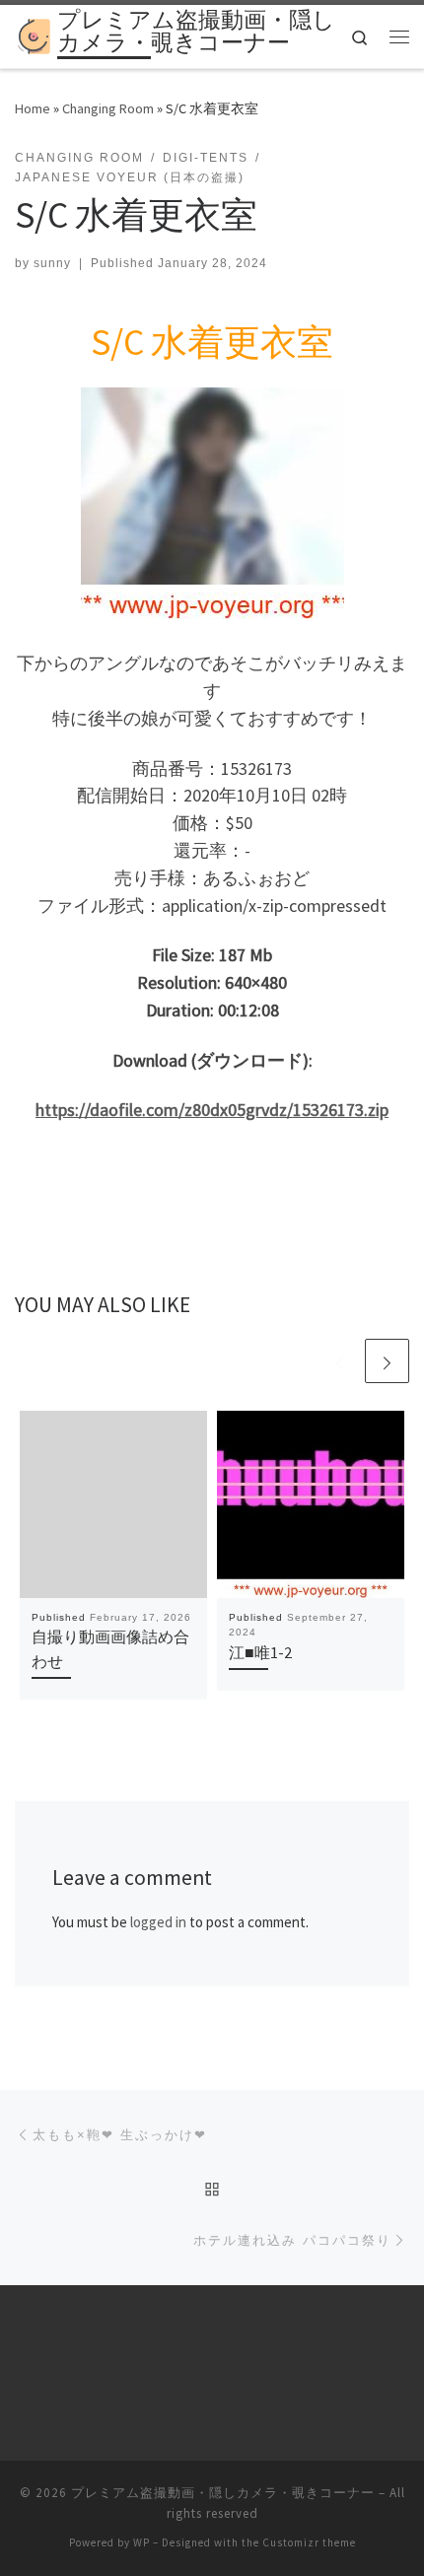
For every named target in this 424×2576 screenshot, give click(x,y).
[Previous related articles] (340, 1361)
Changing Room (108, 108)
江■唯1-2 (260, 1652)
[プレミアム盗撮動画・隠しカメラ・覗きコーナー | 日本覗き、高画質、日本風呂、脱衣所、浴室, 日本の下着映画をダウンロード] (33, 35)
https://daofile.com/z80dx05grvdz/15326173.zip (212, 1110)
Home (33, 108)
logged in (158, 1922)
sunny (52, 263)
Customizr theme (309, 2542)
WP (141, 2542)
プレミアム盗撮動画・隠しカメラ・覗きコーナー (223, 2493)
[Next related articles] (387, 1361)
